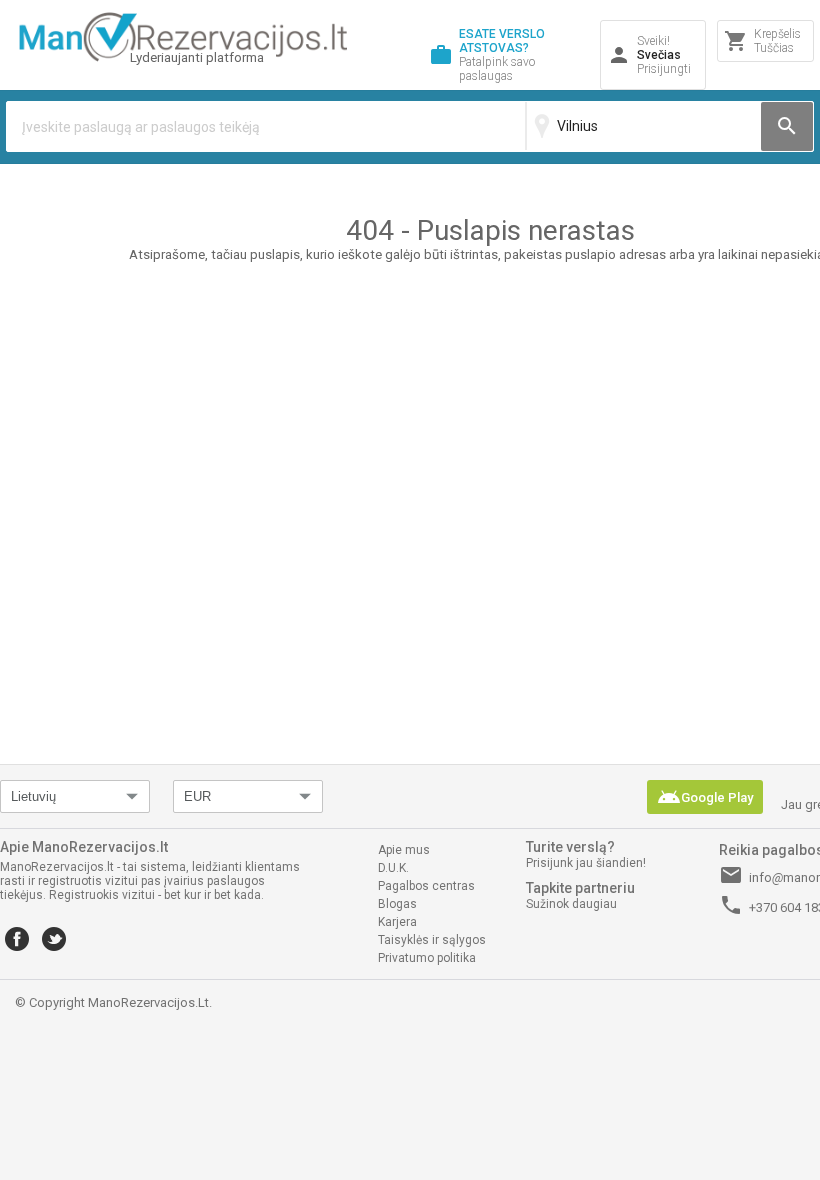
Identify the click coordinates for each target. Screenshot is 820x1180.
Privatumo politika (427, 958)
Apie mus (404, 850)
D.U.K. (393, 868)
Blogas (397, 904)
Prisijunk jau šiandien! (586, 863)
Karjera (397, 922)
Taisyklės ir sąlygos (432, 940)
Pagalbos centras (426, 886)
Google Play (705, 797)
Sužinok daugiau (571, 904)
